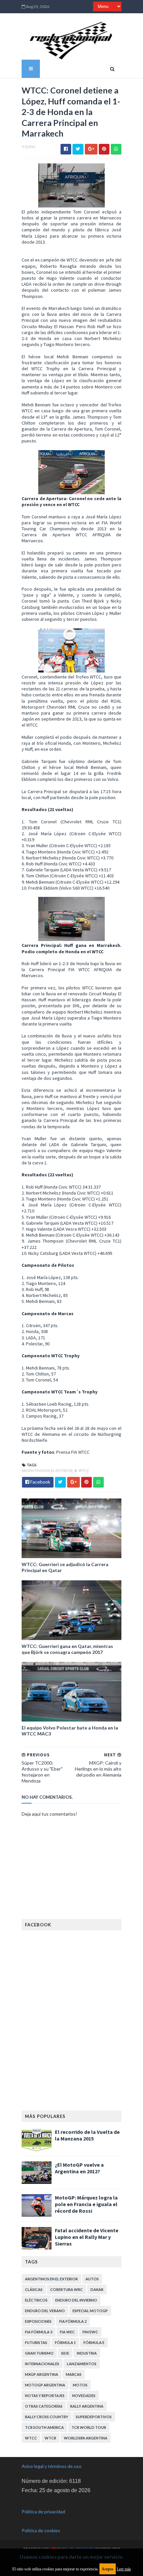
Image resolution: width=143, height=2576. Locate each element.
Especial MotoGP (90, 2311)
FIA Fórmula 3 (39, 2332)
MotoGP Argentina (45, 2385)
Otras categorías (44, 2406)
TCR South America (44, 2427)
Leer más (124, 2569)
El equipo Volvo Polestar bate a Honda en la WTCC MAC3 (70, 1731)
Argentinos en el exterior (48, 1470)
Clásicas (34, 2289)
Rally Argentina (87, 2406)
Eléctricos (36, 2300)
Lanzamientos (82, 2364)
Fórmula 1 (65, 2342)
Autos (92, 2279)
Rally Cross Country (47, 2417)
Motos (80, 2385)
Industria (87, 2353)
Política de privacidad (43, 2512)
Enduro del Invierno (76, 2300)
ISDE (65, 2353)
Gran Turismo (39, 2353)
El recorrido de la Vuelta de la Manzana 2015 (87, 2135)
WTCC (84, 1470)
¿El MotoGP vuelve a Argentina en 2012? (79, 2168)
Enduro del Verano (45, 2311)
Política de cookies (41, 2530)
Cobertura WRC (67, 2289)
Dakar (97, 2289)
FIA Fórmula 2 (73, 2321)
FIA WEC (67, 2332)
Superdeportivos (94, 2417)
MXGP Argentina (42, 2374)
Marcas (74, 2374)
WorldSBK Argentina (86, 2438)
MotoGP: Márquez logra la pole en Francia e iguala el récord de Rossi (86, 2204)
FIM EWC (90, 2332)
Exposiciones (38, 2321)
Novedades (84, 2396)
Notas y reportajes (45, 2396)
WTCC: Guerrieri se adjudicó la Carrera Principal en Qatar (65, 1567)
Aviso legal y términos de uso (52, 2466)
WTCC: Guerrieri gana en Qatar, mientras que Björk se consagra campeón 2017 (67, 1649)
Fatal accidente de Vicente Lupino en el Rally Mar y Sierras (87, 2237)
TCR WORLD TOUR (89, 2427)
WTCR (50, 2438)
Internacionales (42, 2364)
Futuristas (36, 2342)
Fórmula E (94, 2342)
